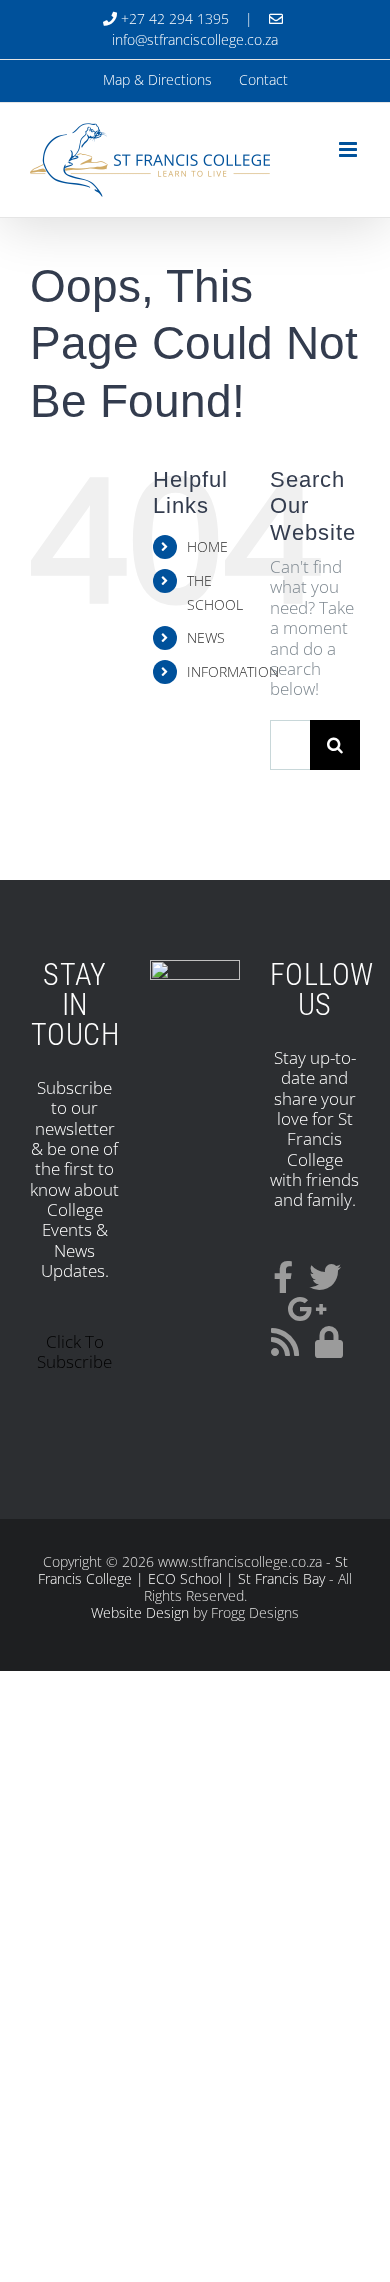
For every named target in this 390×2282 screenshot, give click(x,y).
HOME (207, 546)
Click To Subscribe (74, 1351)
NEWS (206, 637)
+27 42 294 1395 (173, 18)
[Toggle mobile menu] (349, 149)
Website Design (140, 1612)
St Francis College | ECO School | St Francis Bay (193, 1570)
